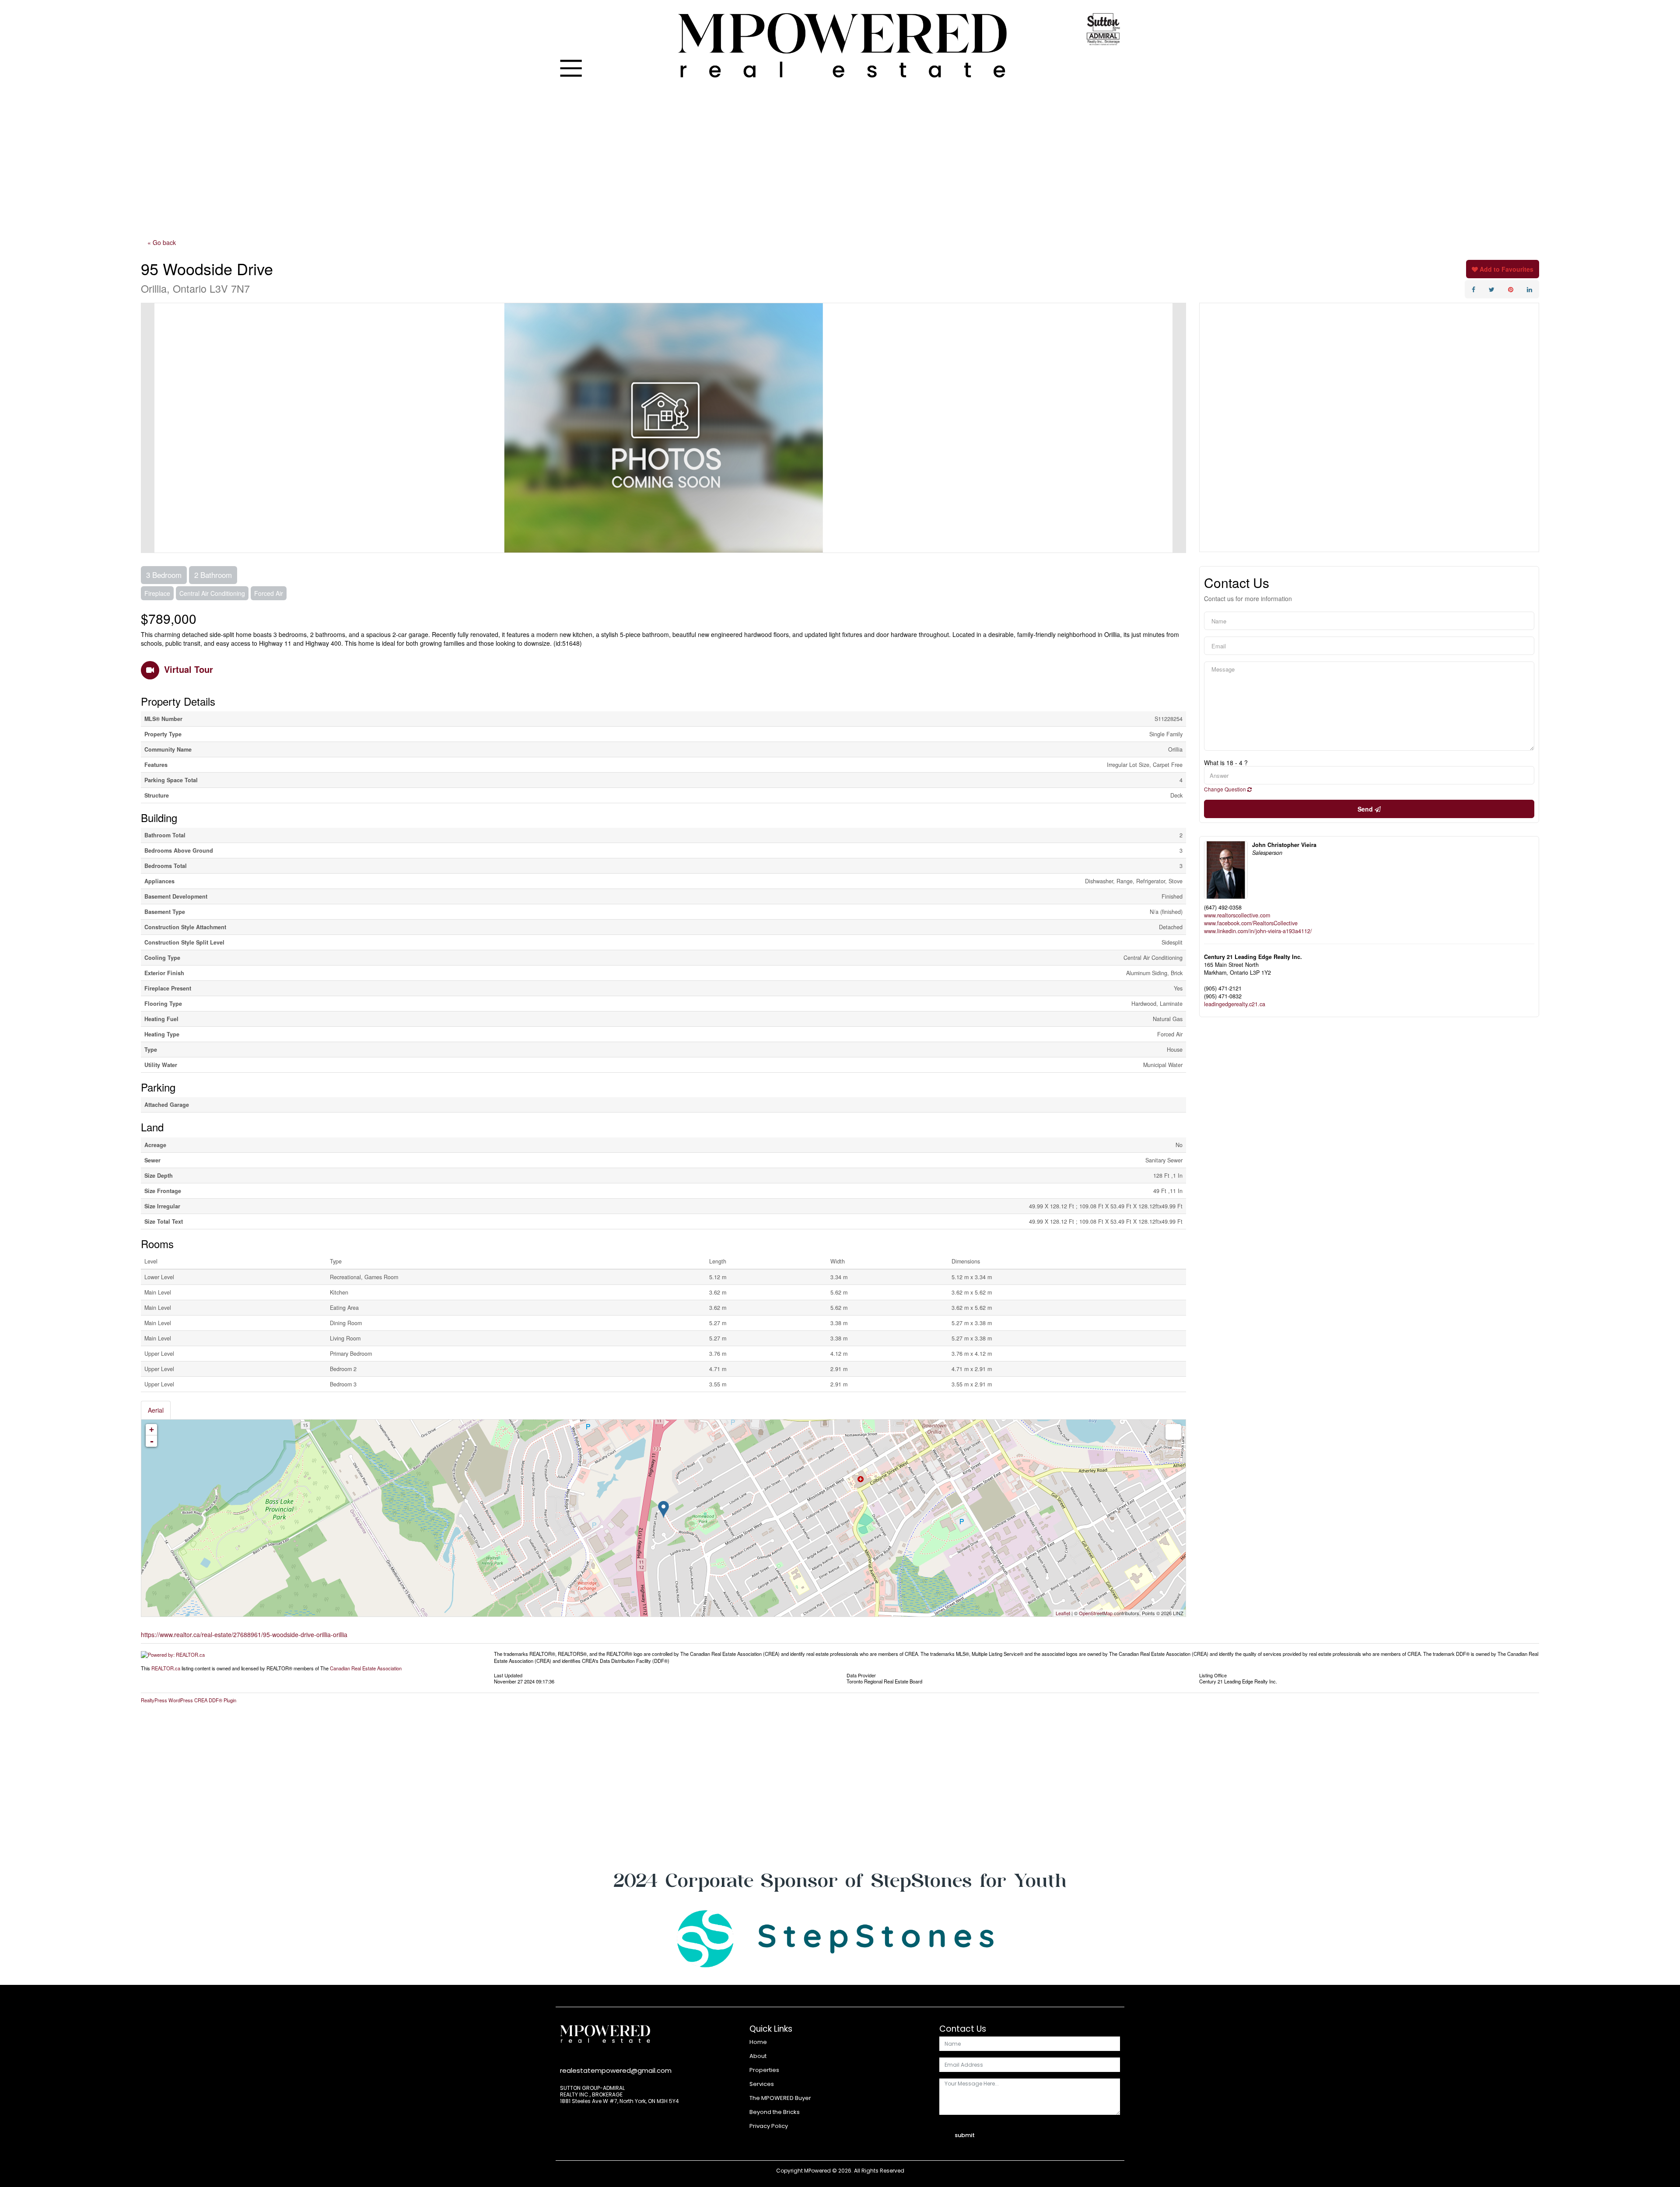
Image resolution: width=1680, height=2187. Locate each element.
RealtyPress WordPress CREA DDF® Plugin (189, 1700)
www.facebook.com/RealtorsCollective (1251, 923)
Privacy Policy (769, 2126)
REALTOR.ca (166, 1668)
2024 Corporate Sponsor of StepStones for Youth (840, 1880)
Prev (148, 428)
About (758, 2056)
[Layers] (1173, 1432)
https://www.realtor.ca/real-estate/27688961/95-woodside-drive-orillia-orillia (244, 1634)
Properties (764, 2070)
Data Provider (861, 1675)
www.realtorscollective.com (1237, 915)
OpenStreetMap (1096, 1613)
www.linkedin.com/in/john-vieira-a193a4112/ (1258, 931)
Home (758, 2042)
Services (762, 2084)
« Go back (162, 242)
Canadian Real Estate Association (366, 1668)
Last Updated (508, 1675)
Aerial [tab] (156, 1410)
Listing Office (1213, 1675)
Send (1366, 809)
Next (1179, 428)
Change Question (1226, 789)
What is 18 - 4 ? (1226, 763)
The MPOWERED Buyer (780, 2098)
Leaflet (1063, 1613)
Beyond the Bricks (775, 2112)
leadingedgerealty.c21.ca (1235, 1004)
